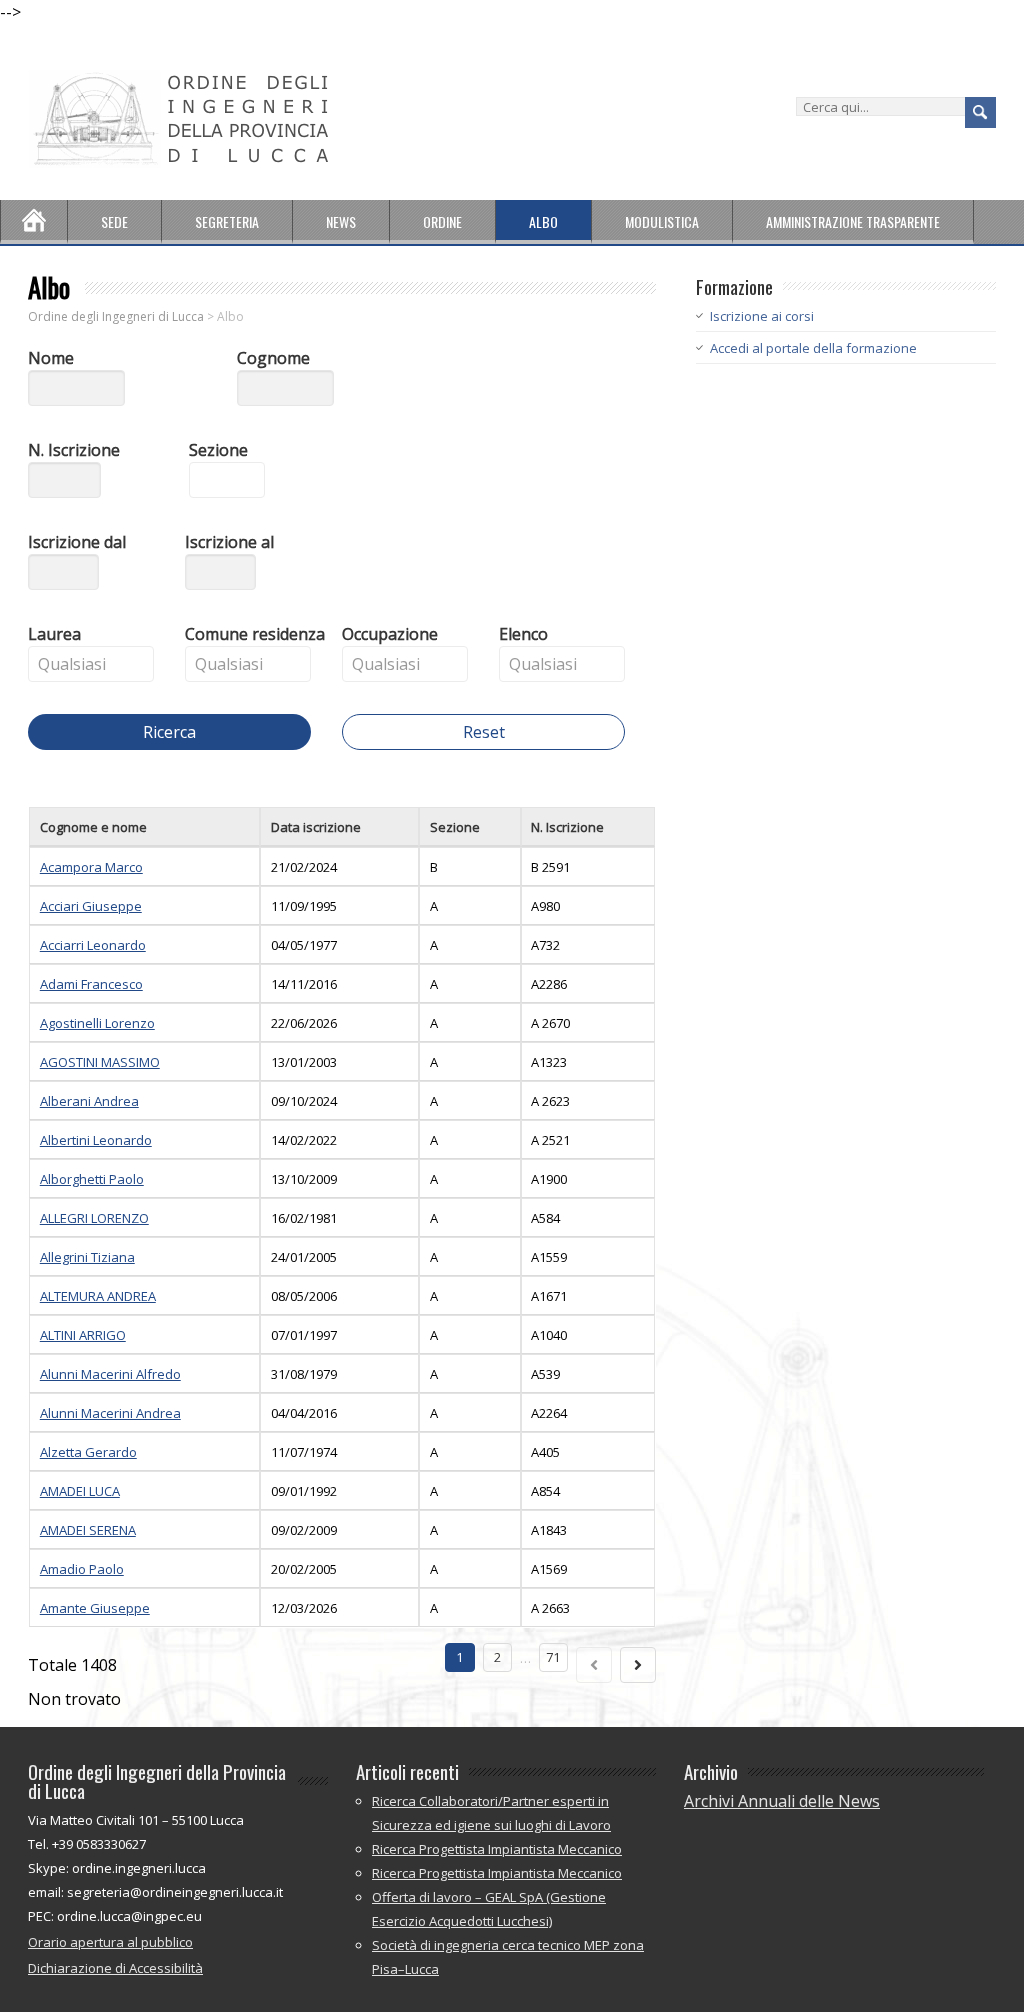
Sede (114, 221)
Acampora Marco (91, 867)
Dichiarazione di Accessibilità (115, 1968)
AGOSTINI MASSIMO (100, 1062)
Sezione (218, 450)
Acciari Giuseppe (91, 906)
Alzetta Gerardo (88, 1452)
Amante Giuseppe (95, 1608)
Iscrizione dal (77, 542)
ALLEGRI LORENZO (94, 1218)
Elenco (523, 634)
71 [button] (553, 1657)
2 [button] (497, 1657)
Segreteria (227, 221)
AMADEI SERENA (88, 1530)
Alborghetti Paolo (92, 1179)
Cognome (273, 358)
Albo (543, 221)
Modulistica (662, 221)
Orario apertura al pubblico (110, 1942)
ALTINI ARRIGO (83, 1335)
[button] (98, 580)
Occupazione (390, 634)
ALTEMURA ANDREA (98, 1296)
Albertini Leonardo (96, 1140)
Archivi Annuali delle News (782, 1801)
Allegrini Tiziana (87, 1257)
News (341, 221)
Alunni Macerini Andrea (110, 1413)
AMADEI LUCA (80, 1491)
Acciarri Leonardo (93, 945)
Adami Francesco (91, 984)
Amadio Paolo (82, 1569)
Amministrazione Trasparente (853, 221)
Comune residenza (255, 634)
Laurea (54, 634)
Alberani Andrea (89, 1101)
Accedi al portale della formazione (813, 348)
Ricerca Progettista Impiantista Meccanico (497, 1849)
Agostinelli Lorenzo (97, 1023)
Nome (51, 358)
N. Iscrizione (74, 450)
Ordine (442, 221)
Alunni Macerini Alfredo (110, 1374)
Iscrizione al (229, 542)
